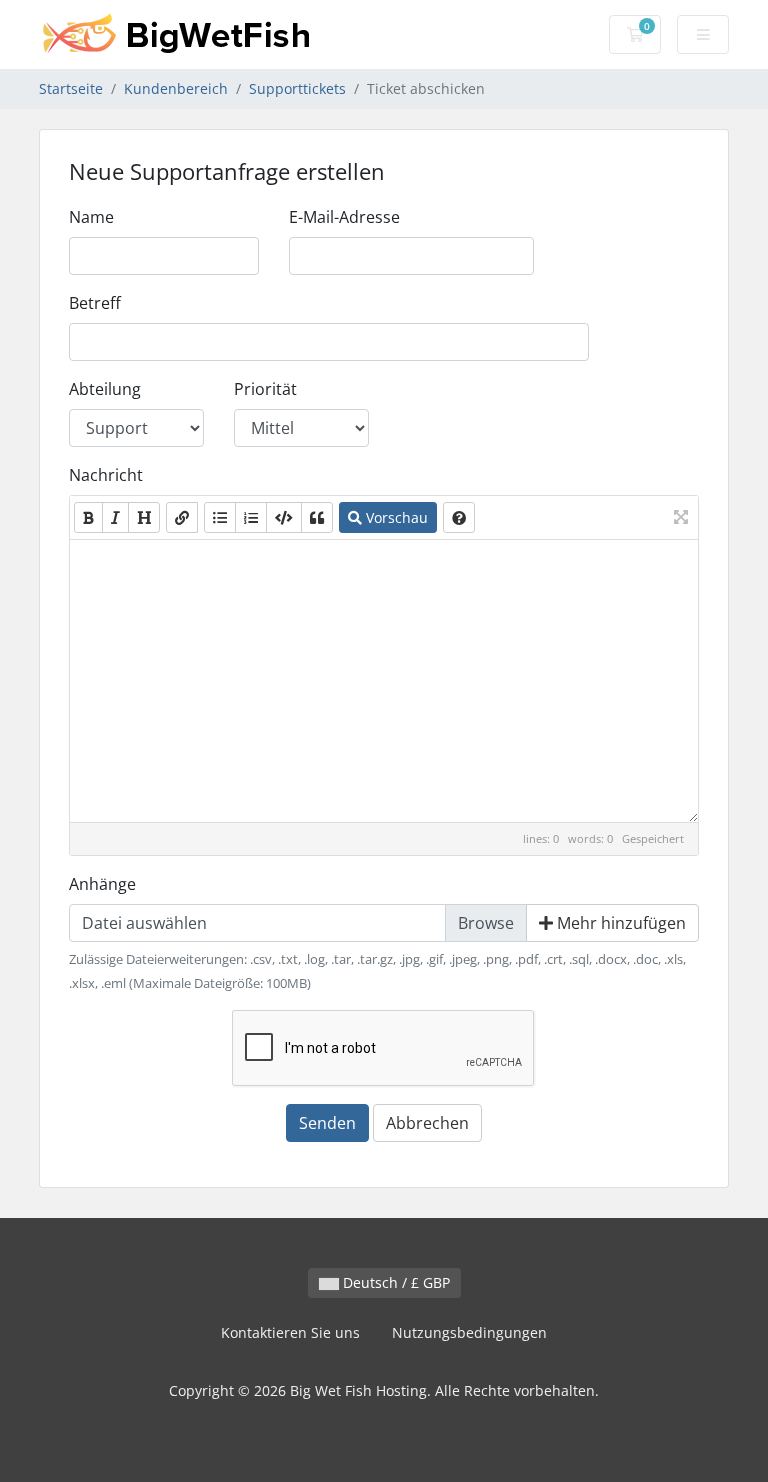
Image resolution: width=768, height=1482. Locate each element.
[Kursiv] (115, 517)
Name (91, 217)
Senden (327, 1123)
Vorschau (395, 517)
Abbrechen (427, 1123)
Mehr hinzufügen (619, 923)
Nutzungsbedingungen (469, 1332)
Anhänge (102, 884)
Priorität (265, 389)
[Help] (459, 517)
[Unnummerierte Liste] (220, 517)
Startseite (71, 88)
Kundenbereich (176, 88)
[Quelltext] (284, 517)
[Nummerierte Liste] (251, 517)
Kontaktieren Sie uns (290, 1332)
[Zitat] (317, 517)
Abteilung (105, 389)
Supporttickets (297, 88)
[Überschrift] (144, 517)
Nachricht (106, 475)
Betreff (95, 303)
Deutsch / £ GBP (394, 1282)
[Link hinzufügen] (182, 517)
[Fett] (88, 517)
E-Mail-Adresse (344, 217)
